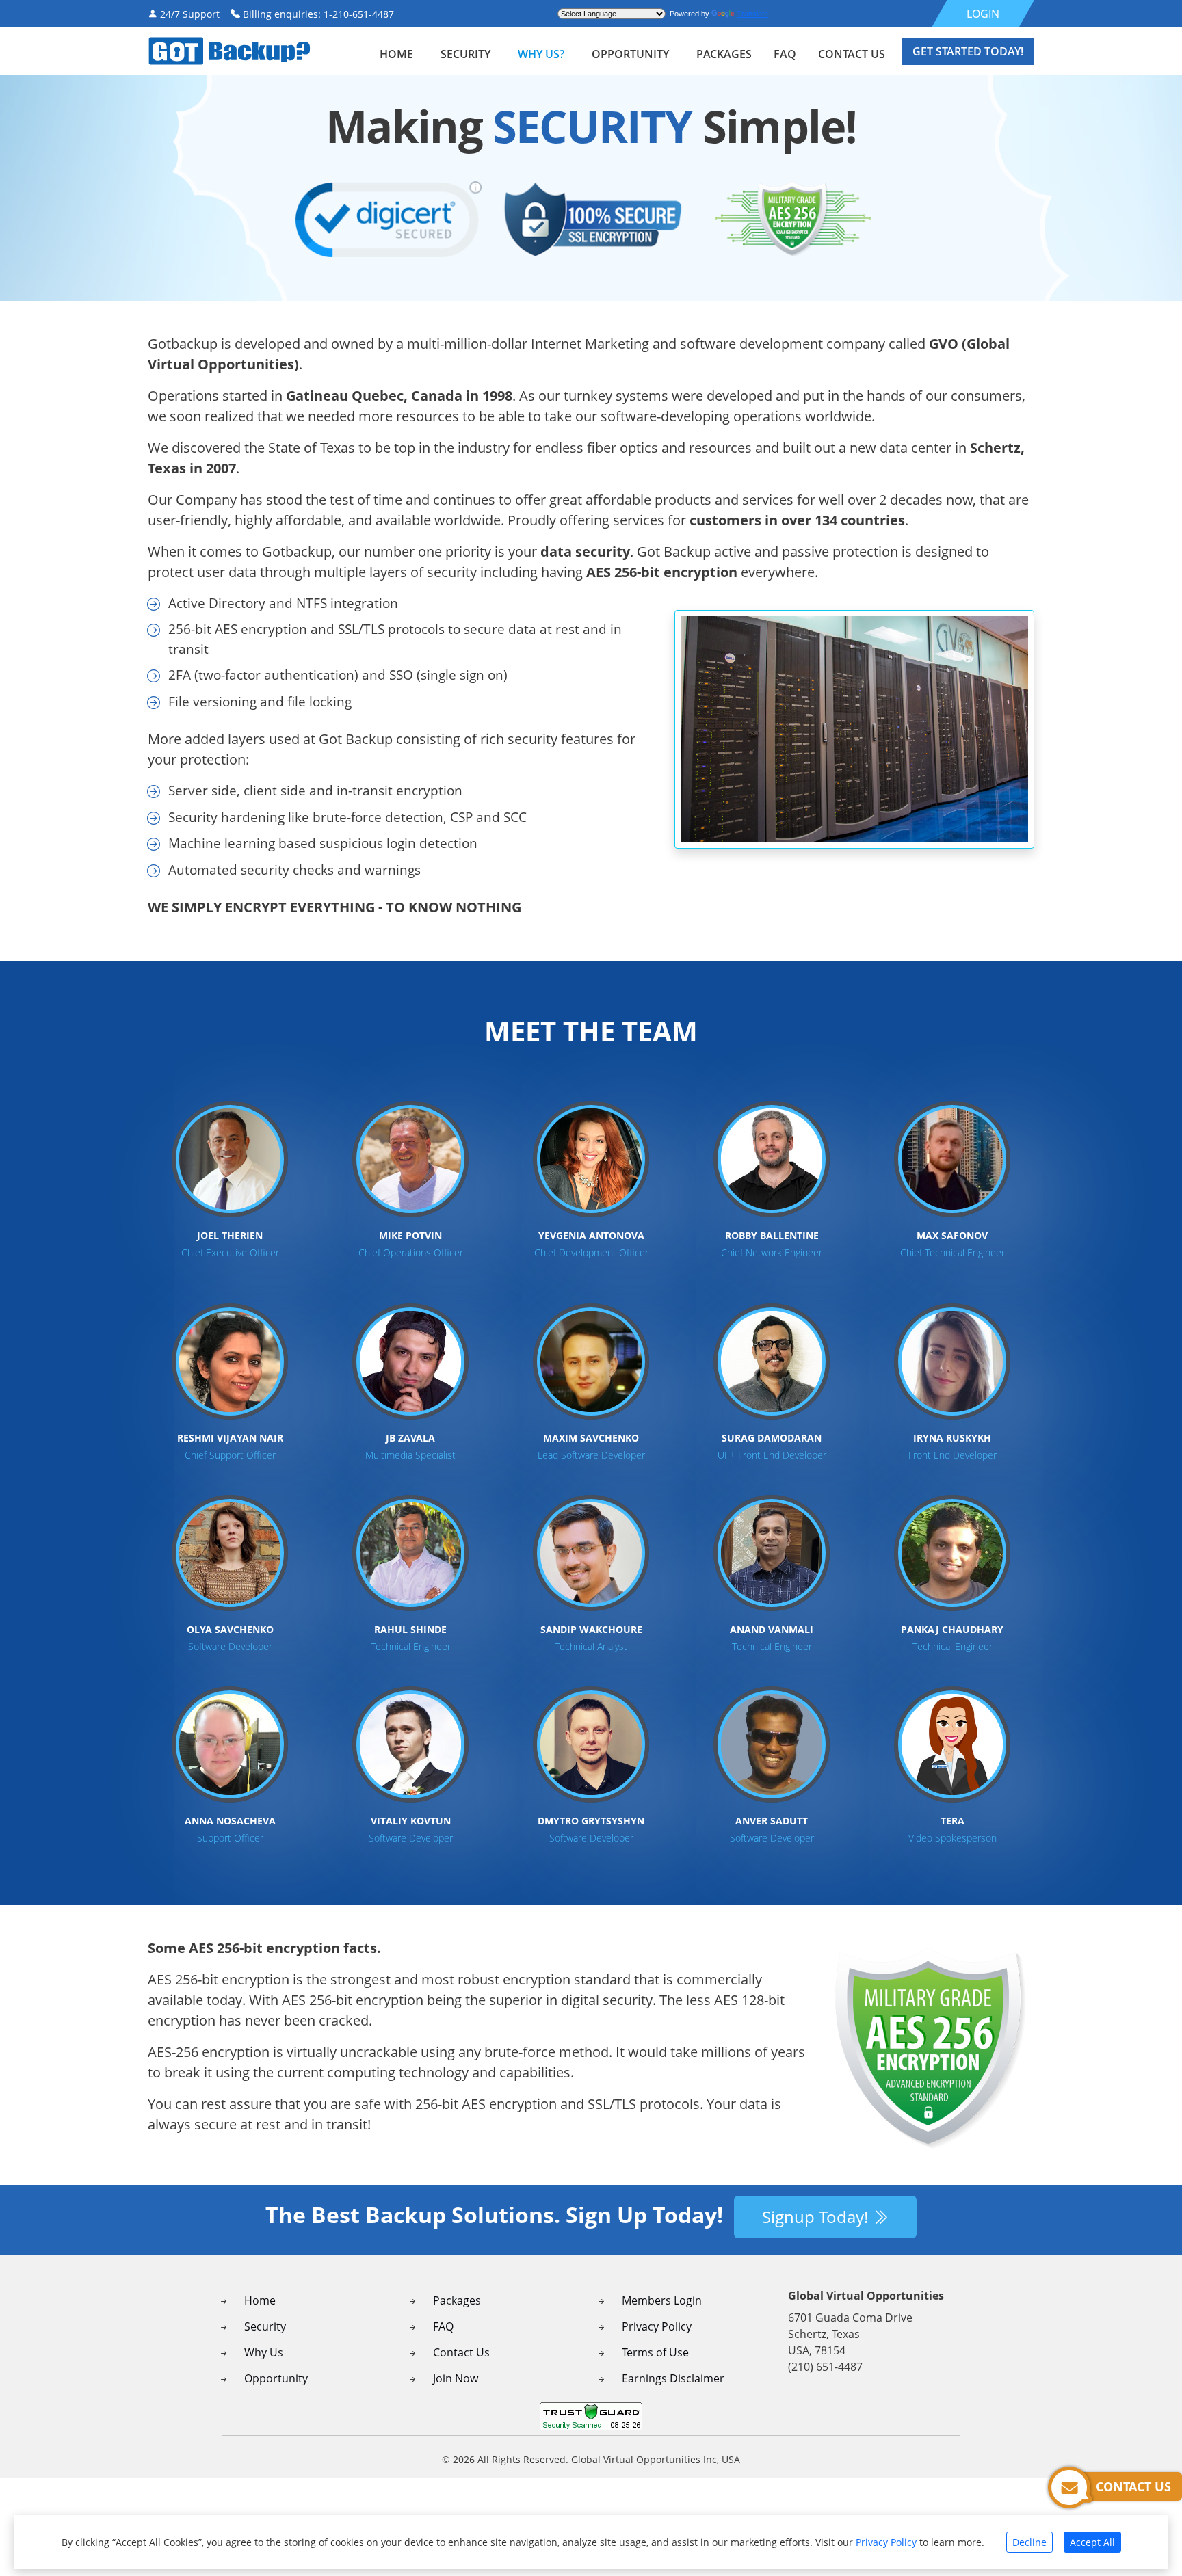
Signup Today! (817, 2217)
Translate (752, 14)
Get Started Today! (968, 51)
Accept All (1092, 2542)
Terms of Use (655, 2352)
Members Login (662, 2300)
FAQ (443, 2326)
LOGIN (983, 14)
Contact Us (461, 2352)
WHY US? (541, 54)
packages (724, 54)
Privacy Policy (657, 2326)
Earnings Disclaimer (673, 2378)
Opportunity (630, 54)
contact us (852, 54)
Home (396, 54)
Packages (457, 2300)
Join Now (456, 2378)
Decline (1029, 2542)
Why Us (264, 2352)
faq (785, 54)
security (465, 54)
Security (265, 2326)
